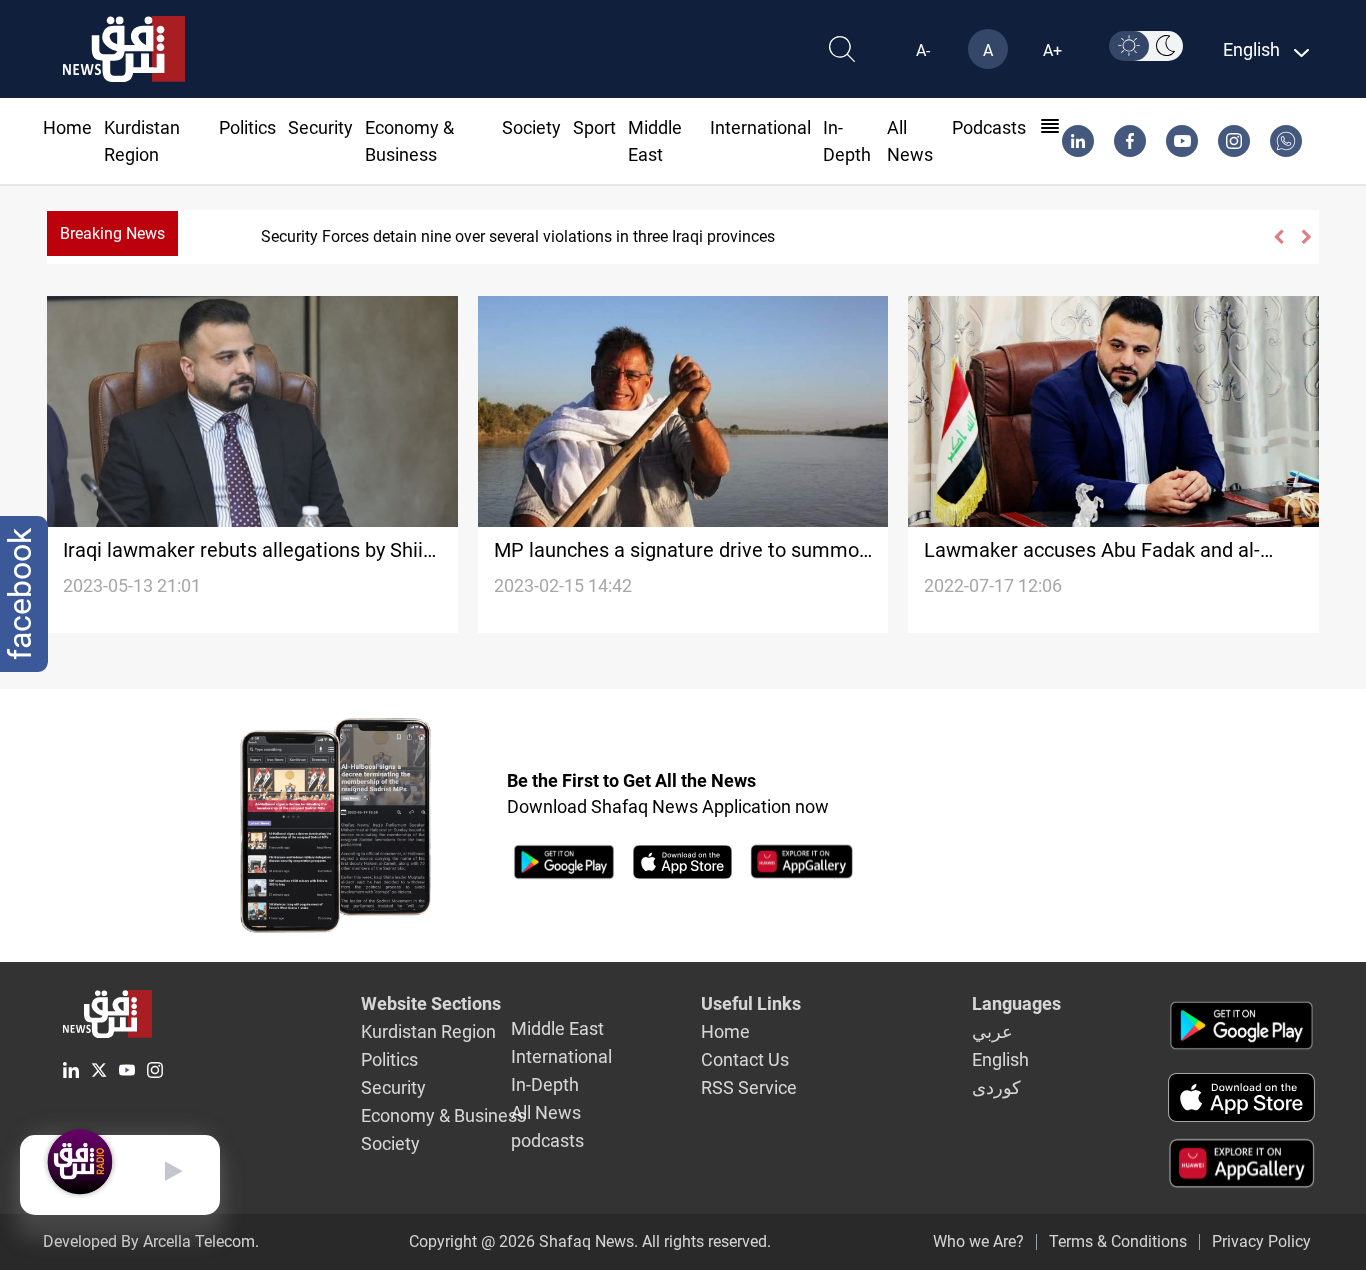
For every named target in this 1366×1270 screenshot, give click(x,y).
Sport (594, 127)
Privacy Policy (1261, 1241)
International (760, 127)
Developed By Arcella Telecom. (151, 1241)
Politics (247, 127)
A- (923, 50)
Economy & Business (443, 1115)
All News (546, 1112)
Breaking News (112, 233)
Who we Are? (978, 1241)
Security (320, 127)
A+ (1052, 50)
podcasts (989, 127)
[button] (1277, 237)
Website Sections (431, 1003)
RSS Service (749, 1087)
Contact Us (745, 1059)
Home (67, 127)
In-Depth (545, 1084)
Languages (1016, 1003)
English (1000, 1059)
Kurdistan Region (428, 1031)
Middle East (557, 1028)
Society (531, 127)
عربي (992, 1031)
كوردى (996, 1087)
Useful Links (751, 1003)
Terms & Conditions (1118, 1241)
